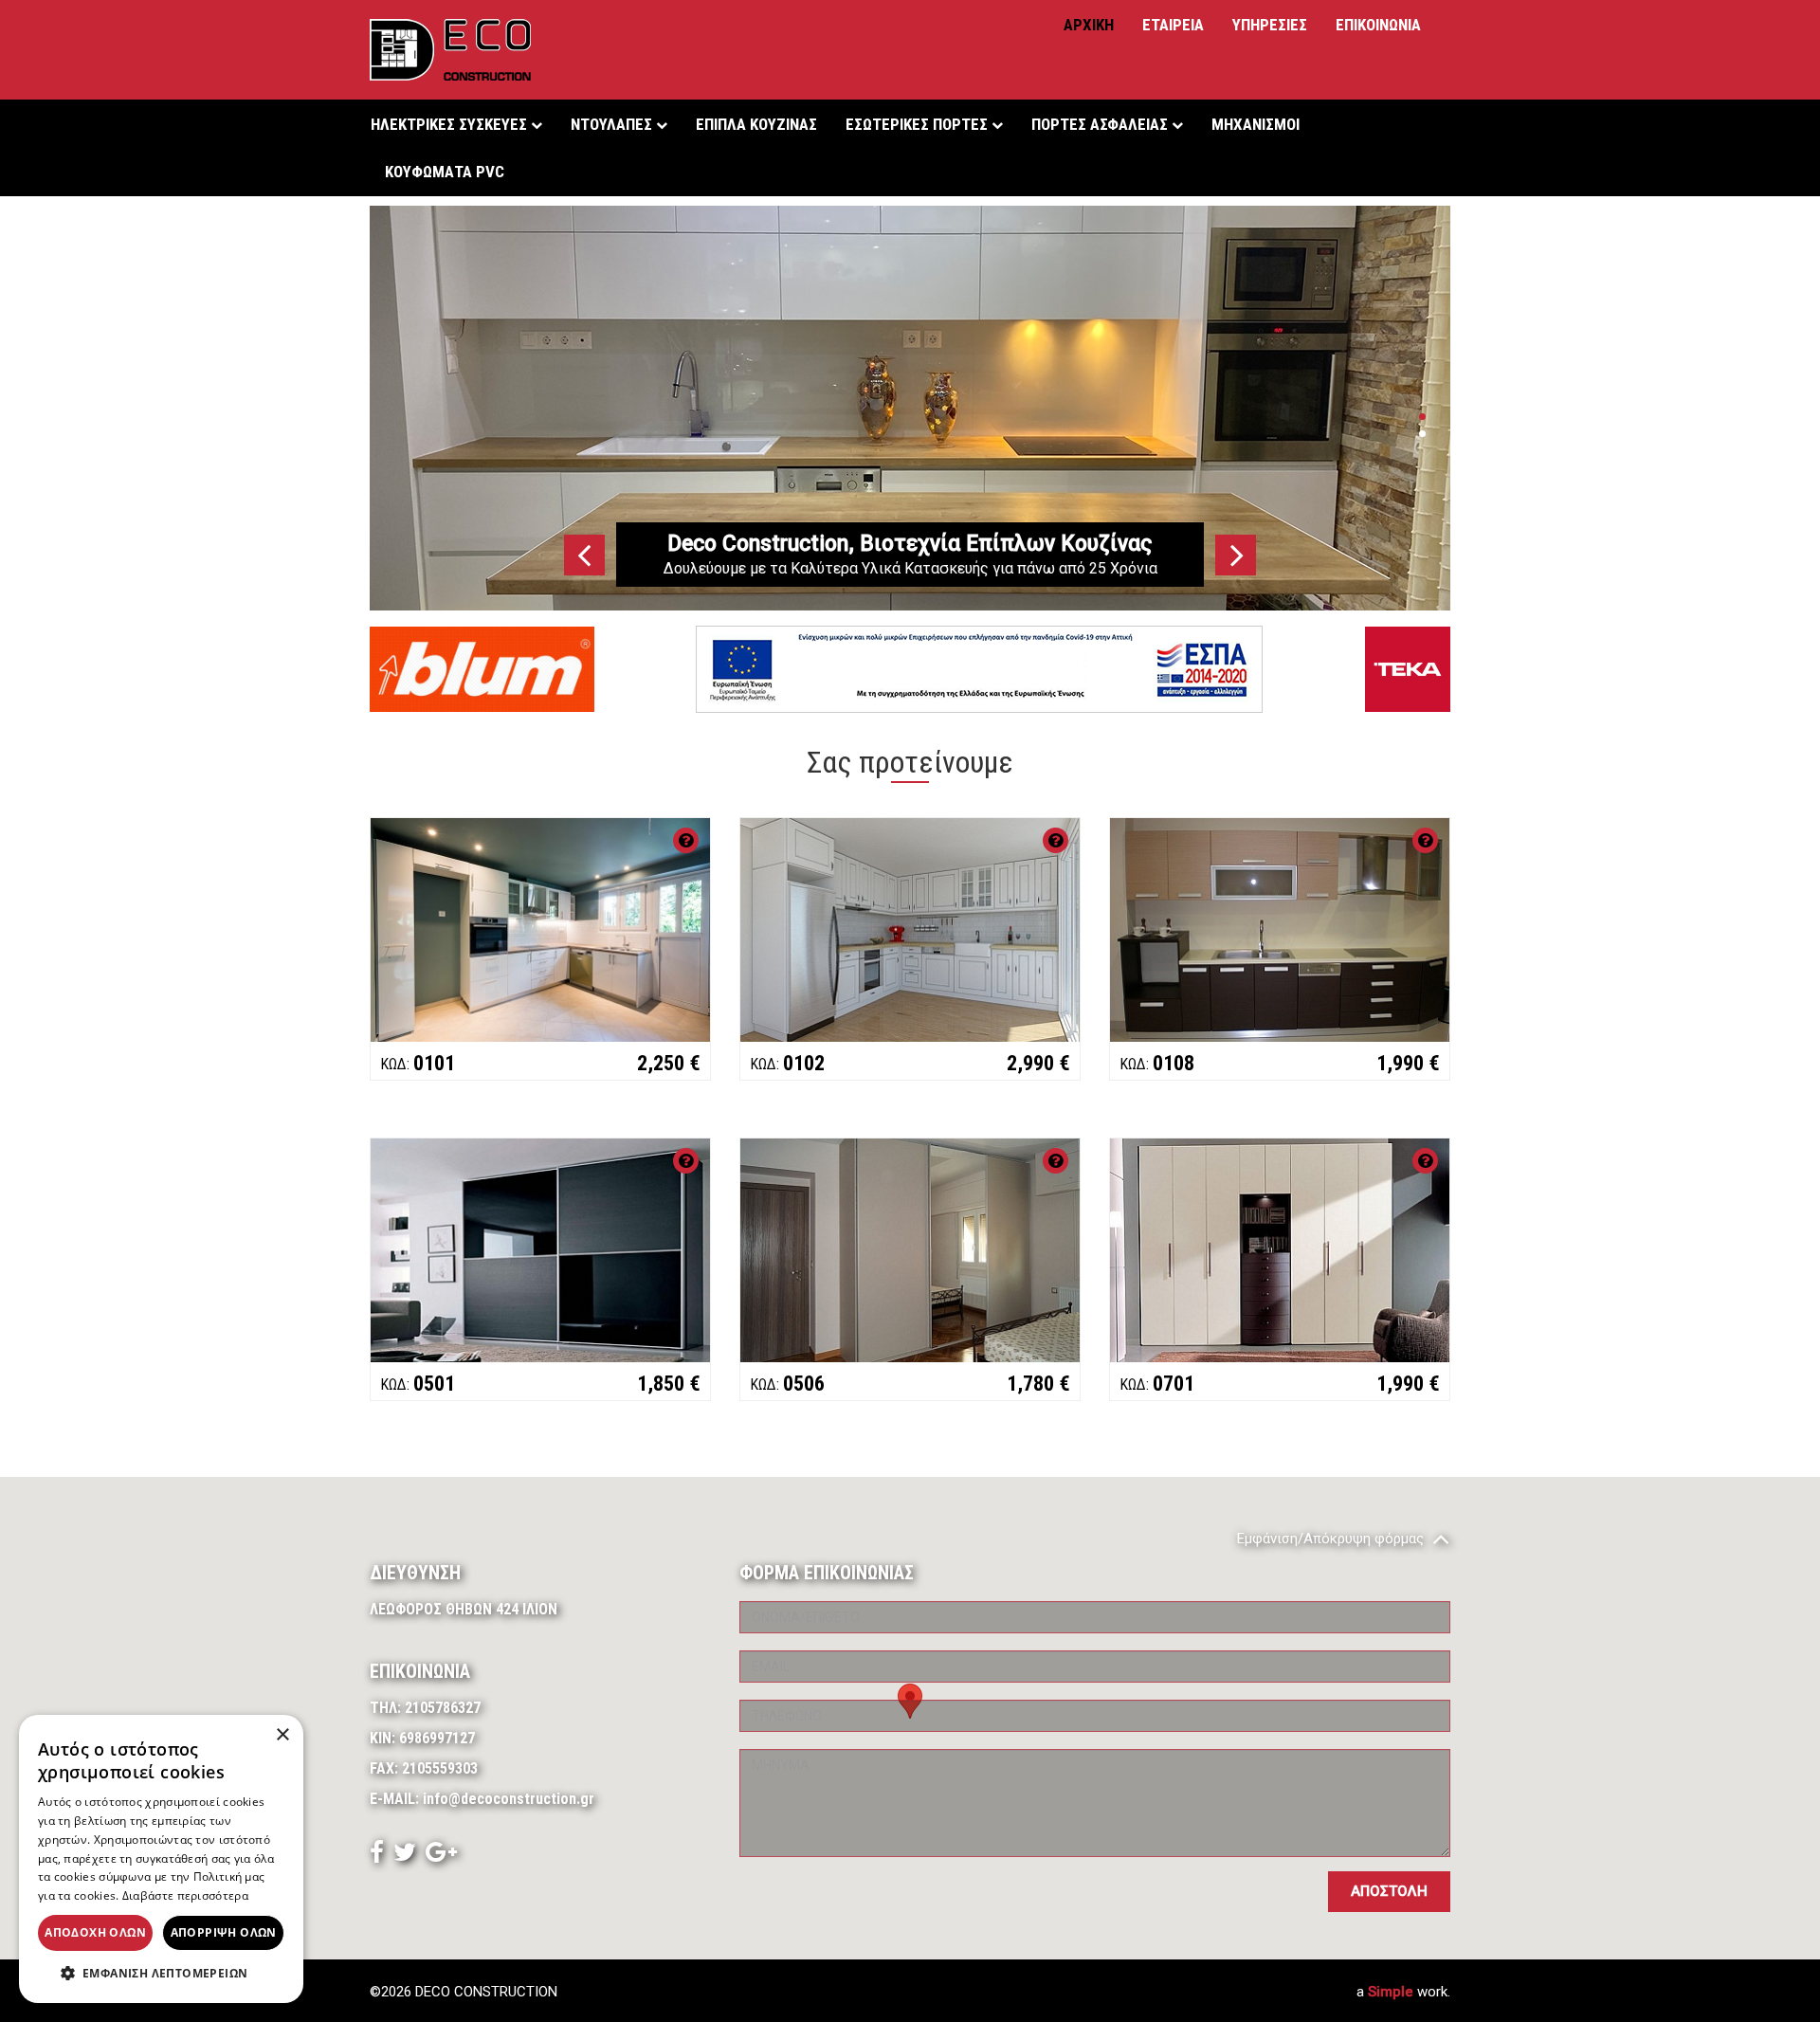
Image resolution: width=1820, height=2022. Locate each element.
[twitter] (405, 1856)
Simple (1391, 1992)
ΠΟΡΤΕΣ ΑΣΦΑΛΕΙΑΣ (1101, 124)
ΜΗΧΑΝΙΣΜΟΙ (1256, 124)
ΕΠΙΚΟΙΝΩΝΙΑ (1378, 25)
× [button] (282, 1735)
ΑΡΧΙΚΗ (1089, 25)
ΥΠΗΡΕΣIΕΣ (1270, 25)
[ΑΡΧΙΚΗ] (450, 50)
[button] (161, 1974)
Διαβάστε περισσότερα (185, 1895)
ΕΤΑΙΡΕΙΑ (1173, 25)
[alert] (161, 1859)
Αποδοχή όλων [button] (95, 1932)
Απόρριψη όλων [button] (224, 1932)
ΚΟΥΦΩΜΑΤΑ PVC (445, 172)
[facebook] (377, 1856)
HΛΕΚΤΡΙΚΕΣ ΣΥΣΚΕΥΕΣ (451, 124)
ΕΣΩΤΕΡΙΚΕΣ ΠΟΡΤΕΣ (919, 124)
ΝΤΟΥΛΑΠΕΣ (613, 124)
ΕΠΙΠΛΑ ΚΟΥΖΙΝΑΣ (756, 124)
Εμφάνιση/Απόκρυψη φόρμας (1332, 1539)
